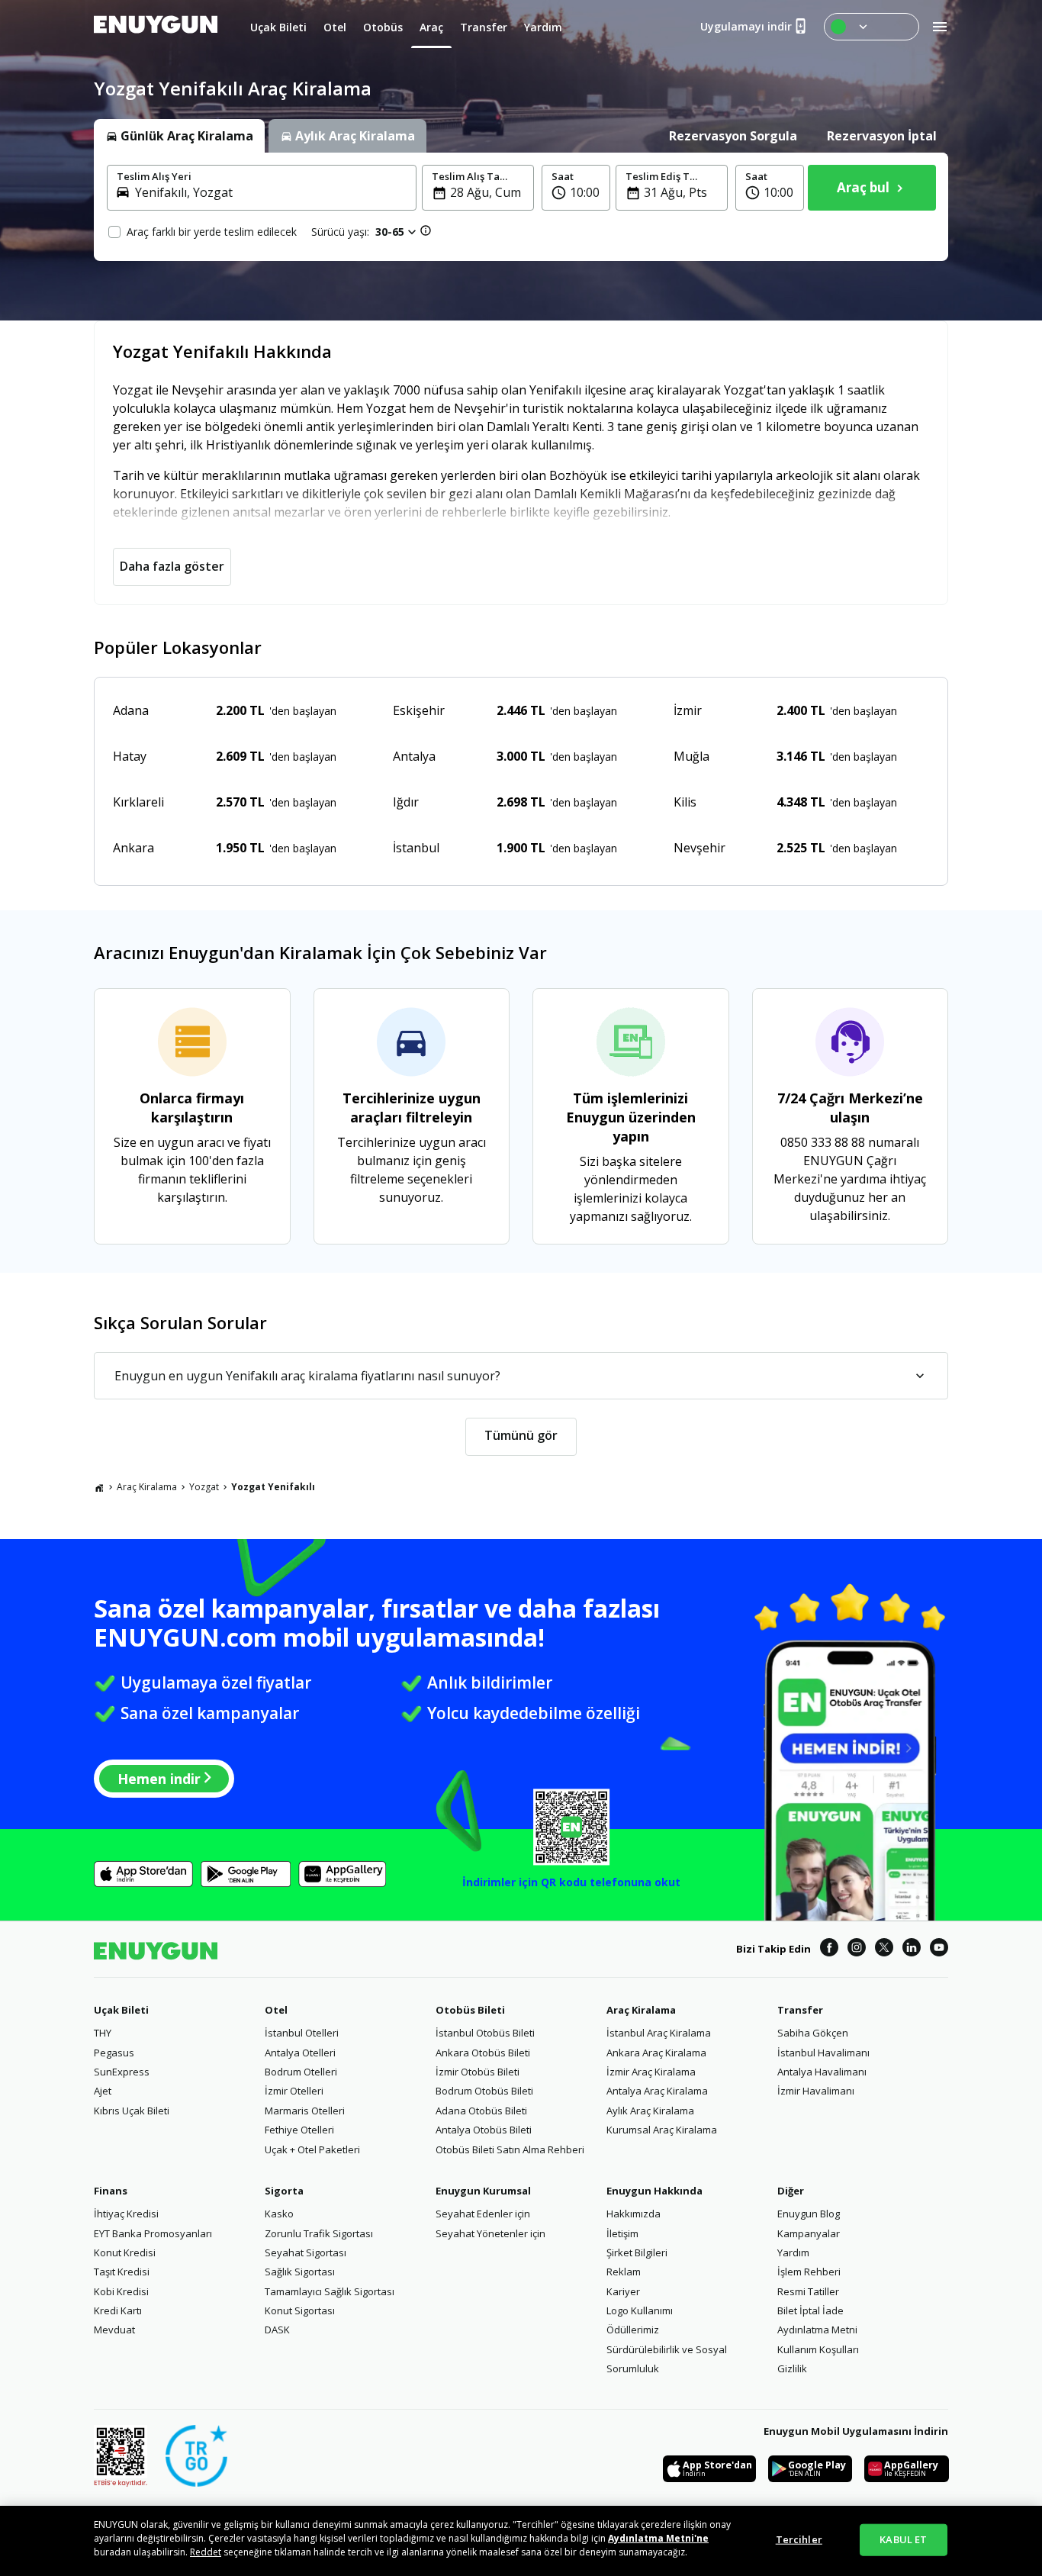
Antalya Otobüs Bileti (484, 2130)
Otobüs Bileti (470, 2010)
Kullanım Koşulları (818, 2349)
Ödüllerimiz (633, 2330)
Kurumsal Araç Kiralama (662, 2130)
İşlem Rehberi (809, 2272)
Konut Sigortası (300, 2310)
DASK (277, 2330)
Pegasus (114, 2053)
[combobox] (271, 192)
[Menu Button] (872, 27)
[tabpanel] (521, 207)
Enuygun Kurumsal (483, 2191)
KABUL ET (903, 2539)
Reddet (206, 2552)
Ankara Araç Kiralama (656, 2053)
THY (103, 2033)
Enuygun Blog (809, 2214)
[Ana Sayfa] (99, 1487)
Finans (111, 2191)
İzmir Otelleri (294, 2091)
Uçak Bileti (121, 2010)
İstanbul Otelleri (302, 2033)
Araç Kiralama (147, 1487)
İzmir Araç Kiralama (651, 2072)
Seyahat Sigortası (306, 2252)
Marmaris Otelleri (305, 2111)
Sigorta (284, 2191)
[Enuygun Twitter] (884, 1950)
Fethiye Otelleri (299, 2130)
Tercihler (799, 2539)
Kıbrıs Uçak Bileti (132, 2111)
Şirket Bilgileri (637, 2252)
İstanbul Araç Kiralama (659, 2033)
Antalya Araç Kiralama (657, 2091)
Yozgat (204, 1487)
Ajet (103, 2091)
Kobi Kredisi (121, 2291)
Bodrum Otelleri (301, 2072)
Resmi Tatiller (808, 2291)
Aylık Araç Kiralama (650, 2111)
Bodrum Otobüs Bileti (484, 2091)
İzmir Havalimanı (816, 2091)
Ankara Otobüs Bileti (483, 2053)
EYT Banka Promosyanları (153, 2233)
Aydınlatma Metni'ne (658, 2538)
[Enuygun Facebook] (829, 1950)
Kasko (279, 2214)
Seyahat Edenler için (483, 2214)
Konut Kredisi (125, 2252)
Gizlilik (792, 2368)
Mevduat (114, 2330)
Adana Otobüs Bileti (481, 2111)
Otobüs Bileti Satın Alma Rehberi (510, 2149)
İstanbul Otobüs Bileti (485, 2033)
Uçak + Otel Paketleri (312, 2149)
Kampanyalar (809, 2233)
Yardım (793, 2252)
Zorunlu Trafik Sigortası (319, 2233)
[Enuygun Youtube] (939, 1950)
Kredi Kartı (118, 2310)
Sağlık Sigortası (300, 2272)
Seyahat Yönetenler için (490, 2233)
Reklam (624, 2272)
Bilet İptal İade (810, 2310)
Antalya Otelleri (300, 2053)
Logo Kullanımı (640, 2310)
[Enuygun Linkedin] (912, 1950)
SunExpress (122, 2072)
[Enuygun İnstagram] (857, 1950)
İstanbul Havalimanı (823, 2053)
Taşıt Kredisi (122, 2272)
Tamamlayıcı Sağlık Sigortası (330, 2291)
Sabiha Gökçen (813, 2033)
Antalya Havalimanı (822, 2072)
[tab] (179, 136)
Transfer (800, 2010)
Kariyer (623, 2291)
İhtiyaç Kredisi (126, 2214)
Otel (276, 2010)
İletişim (622, 2233)
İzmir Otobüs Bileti (478, 2072)
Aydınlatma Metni (817, 2330)
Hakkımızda (634, 2214)
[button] (576, 188)
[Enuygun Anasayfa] (156, 27)
